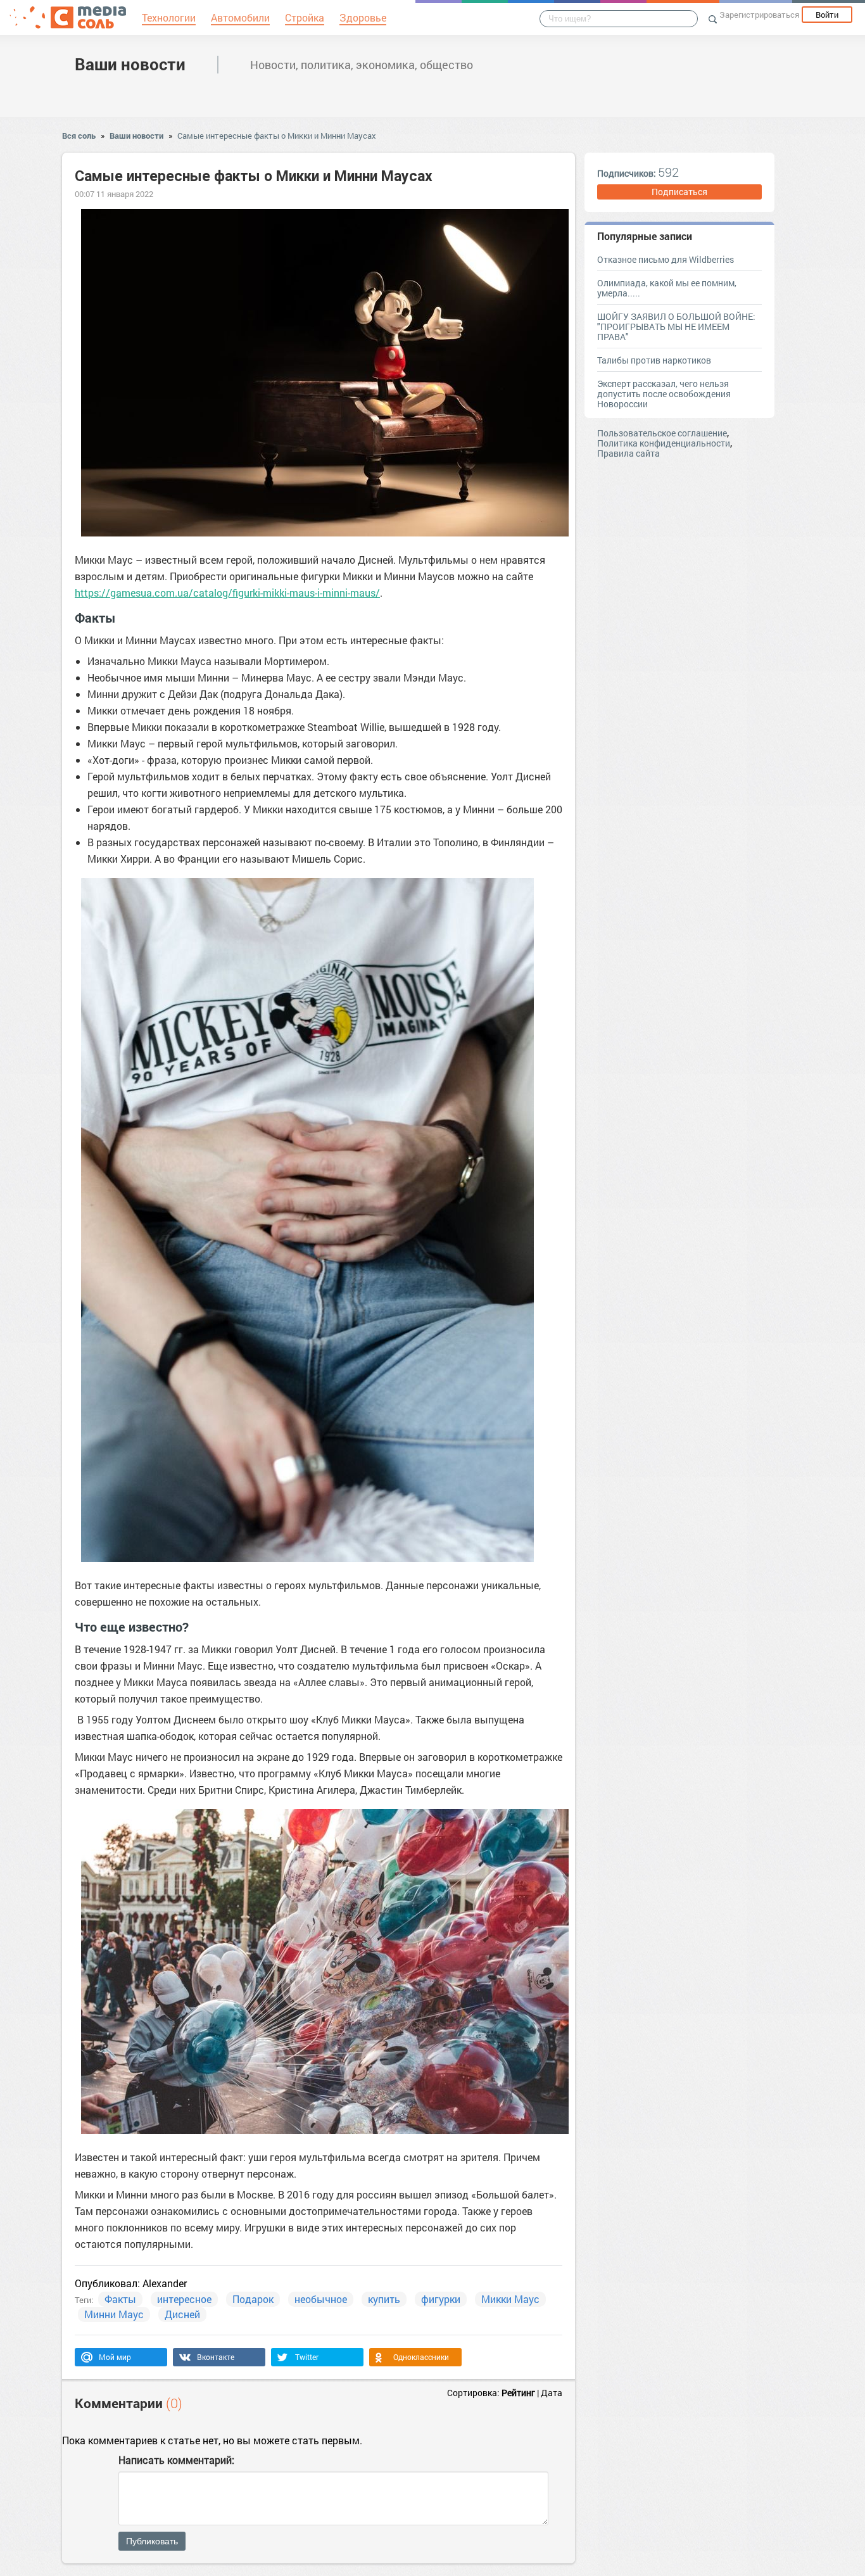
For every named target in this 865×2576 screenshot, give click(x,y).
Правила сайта (628, 453)
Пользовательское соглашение (662, 433)
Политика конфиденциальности (664, 443)
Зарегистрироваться (759, 15)
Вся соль (79, 136)
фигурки (441, 2299)
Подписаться (679, 192)
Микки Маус (510, 2299)
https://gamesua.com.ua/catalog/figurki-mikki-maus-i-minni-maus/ (227, 593)
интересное (184, 2299)
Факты (120, 2299)
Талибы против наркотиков (654, 360)
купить (384, 2299)
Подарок (253, 2299)
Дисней (182, 2314)
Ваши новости (130, 64)
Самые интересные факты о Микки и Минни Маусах (277, 136)
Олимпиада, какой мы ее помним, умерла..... (667, 288)
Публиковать (152, 2541)
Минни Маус (114, 2314)
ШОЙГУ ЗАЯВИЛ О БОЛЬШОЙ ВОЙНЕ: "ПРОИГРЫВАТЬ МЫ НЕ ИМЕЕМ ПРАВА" (676, 327)
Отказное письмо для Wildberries (666, 259)
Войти (827, 15)
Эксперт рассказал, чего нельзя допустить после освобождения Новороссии (664, 394)
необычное (321, 2299)
